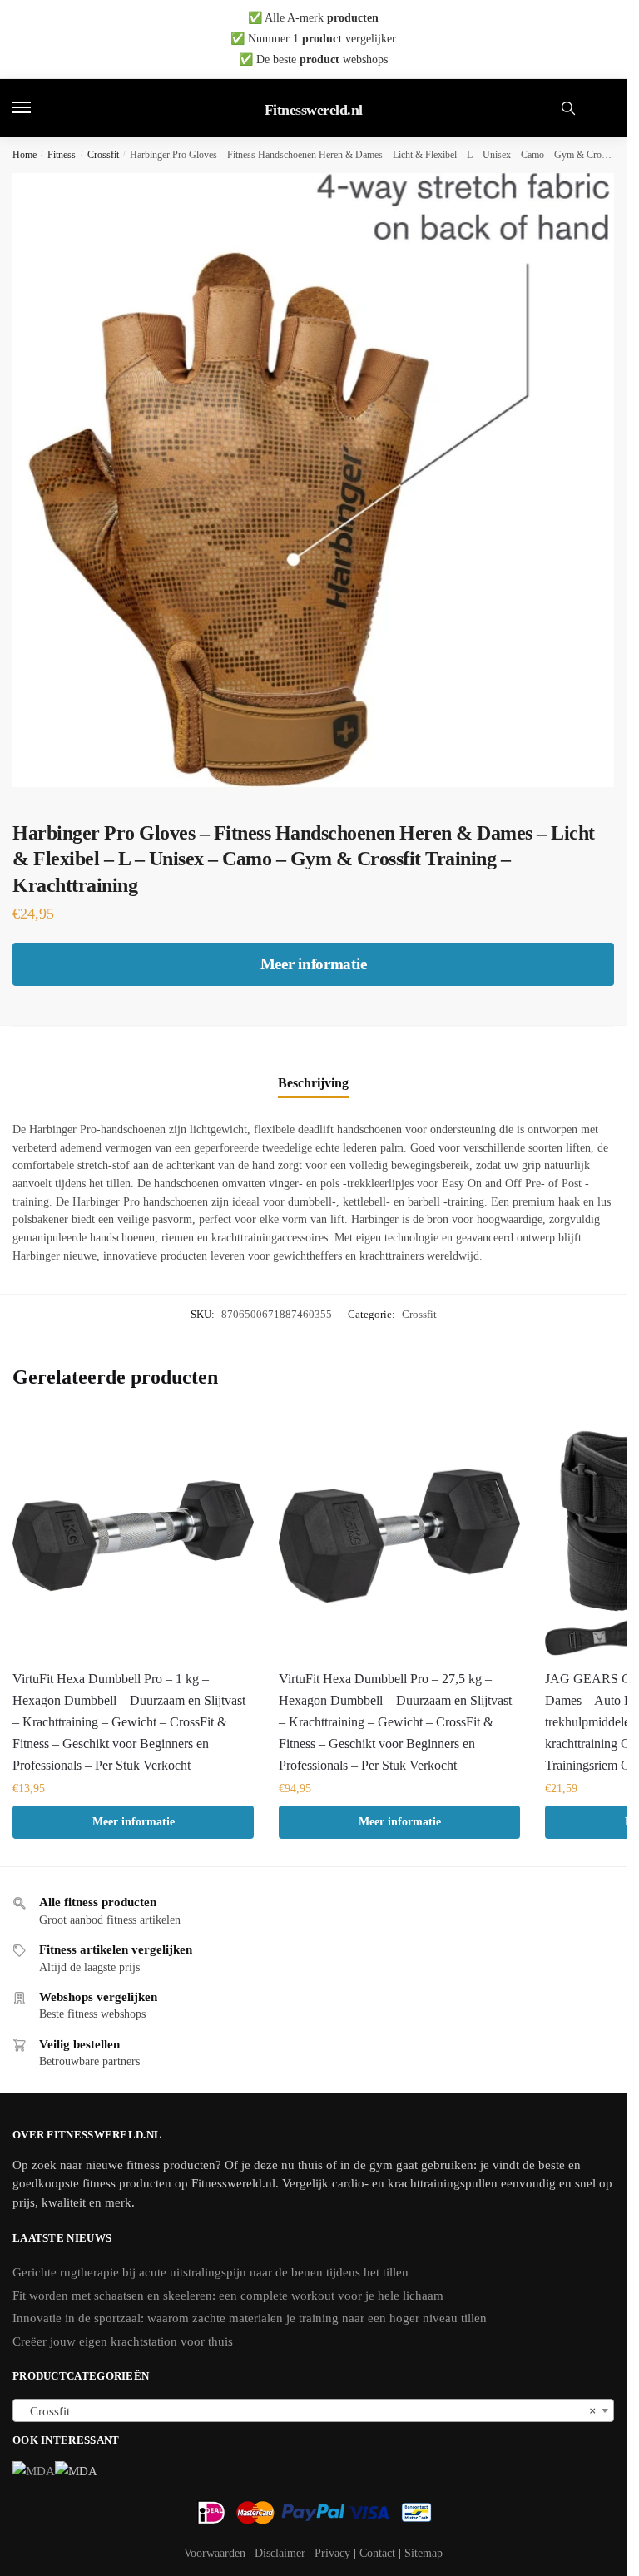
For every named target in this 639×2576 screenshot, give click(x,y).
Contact (377, 2553)
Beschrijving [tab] (313, 1083)
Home (25, 155)
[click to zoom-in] (319, 480)
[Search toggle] (568, 108)
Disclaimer (280, 2553)
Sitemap (424, 2553)
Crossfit (103, 155)
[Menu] (37, 108)
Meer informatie (314, 964)
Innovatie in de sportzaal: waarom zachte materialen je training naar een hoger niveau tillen (250, 2318)
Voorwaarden (215, 2553)
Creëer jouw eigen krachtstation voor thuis (123, 2341)
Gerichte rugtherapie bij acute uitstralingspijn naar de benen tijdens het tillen (211, 2272)
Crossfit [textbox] (308, 2411)
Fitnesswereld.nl (314, 110)
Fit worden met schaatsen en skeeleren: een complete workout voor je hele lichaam (228, 2296)
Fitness (62, 155)
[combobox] (313, 2410)
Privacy (332, 2553)
